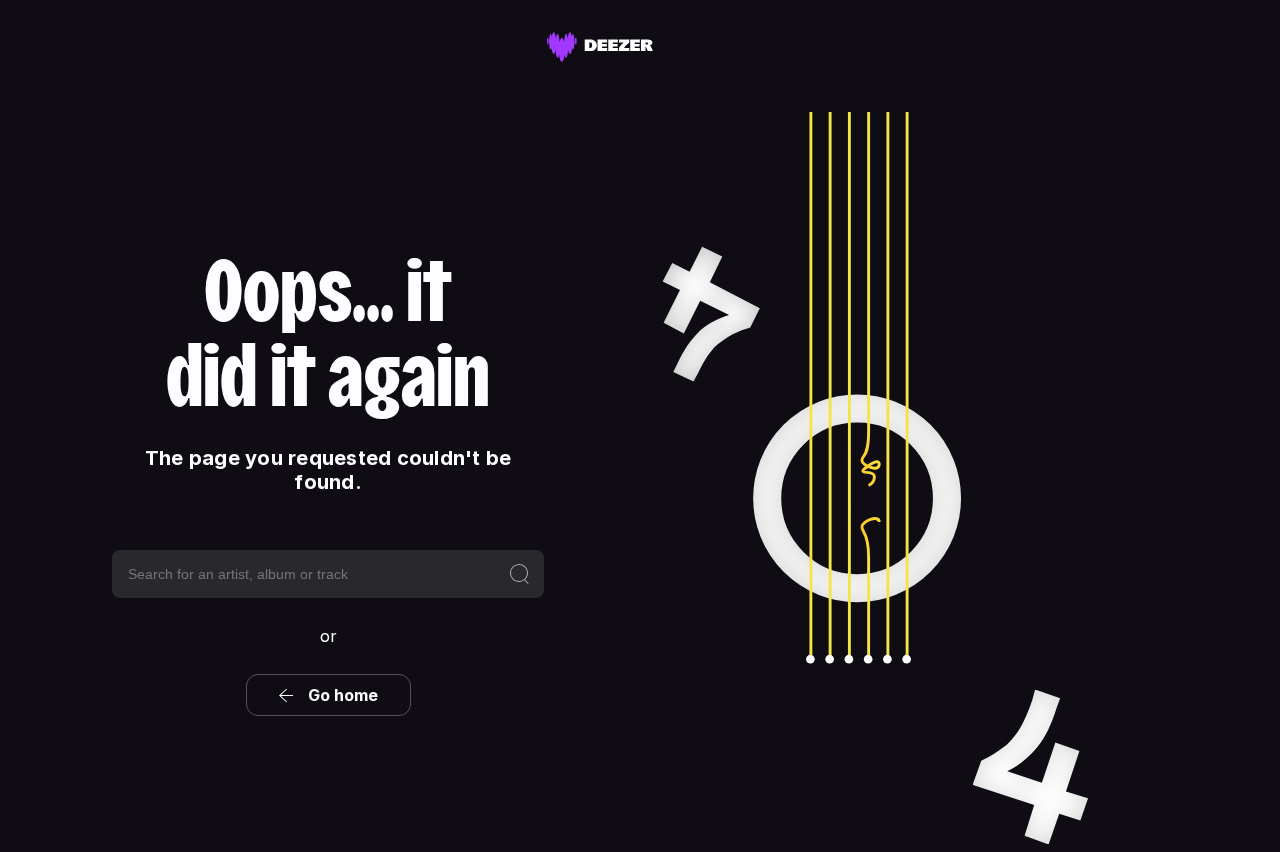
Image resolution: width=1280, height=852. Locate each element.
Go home (343, 695)
